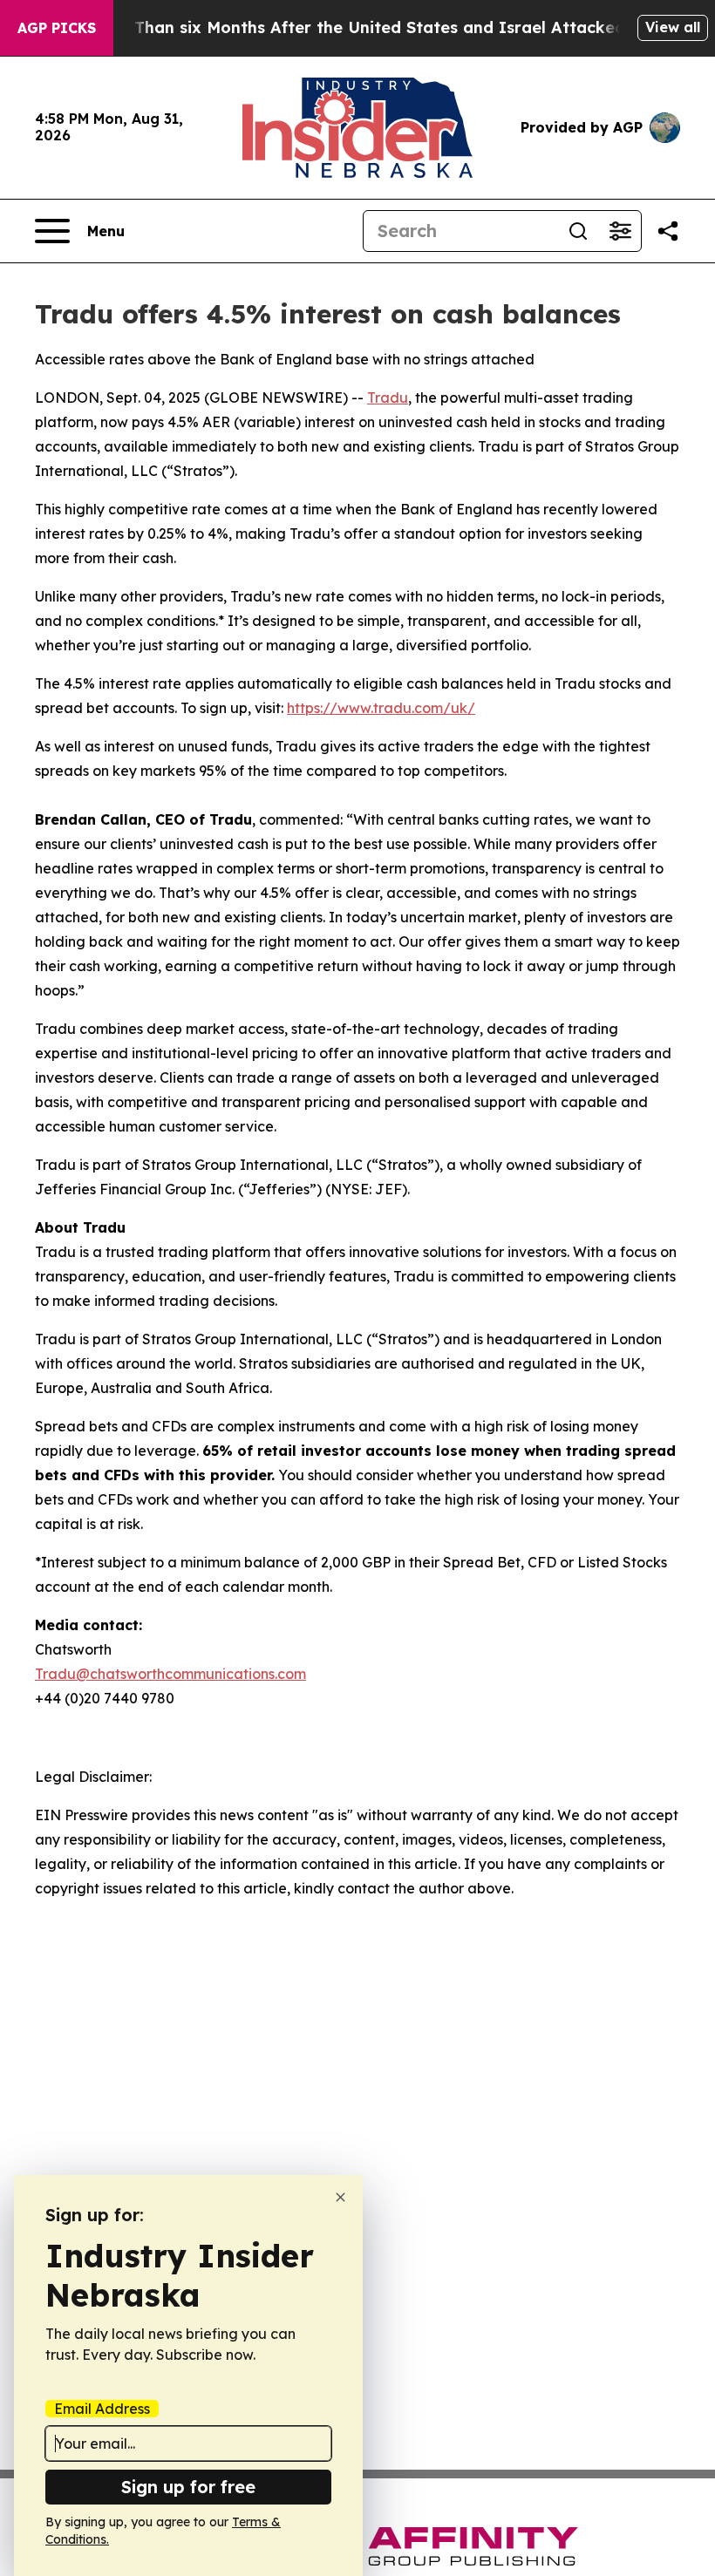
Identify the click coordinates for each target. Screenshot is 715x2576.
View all (673, 27)
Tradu (388, 398)
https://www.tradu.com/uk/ (381, 708)
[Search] (578, 231)
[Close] (340, 2197)
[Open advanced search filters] (620, 231)
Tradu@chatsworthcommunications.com (170, 1674)
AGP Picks (57, 28)
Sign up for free (188, 2487)
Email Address (102, 2409)
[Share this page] (668, 231)
